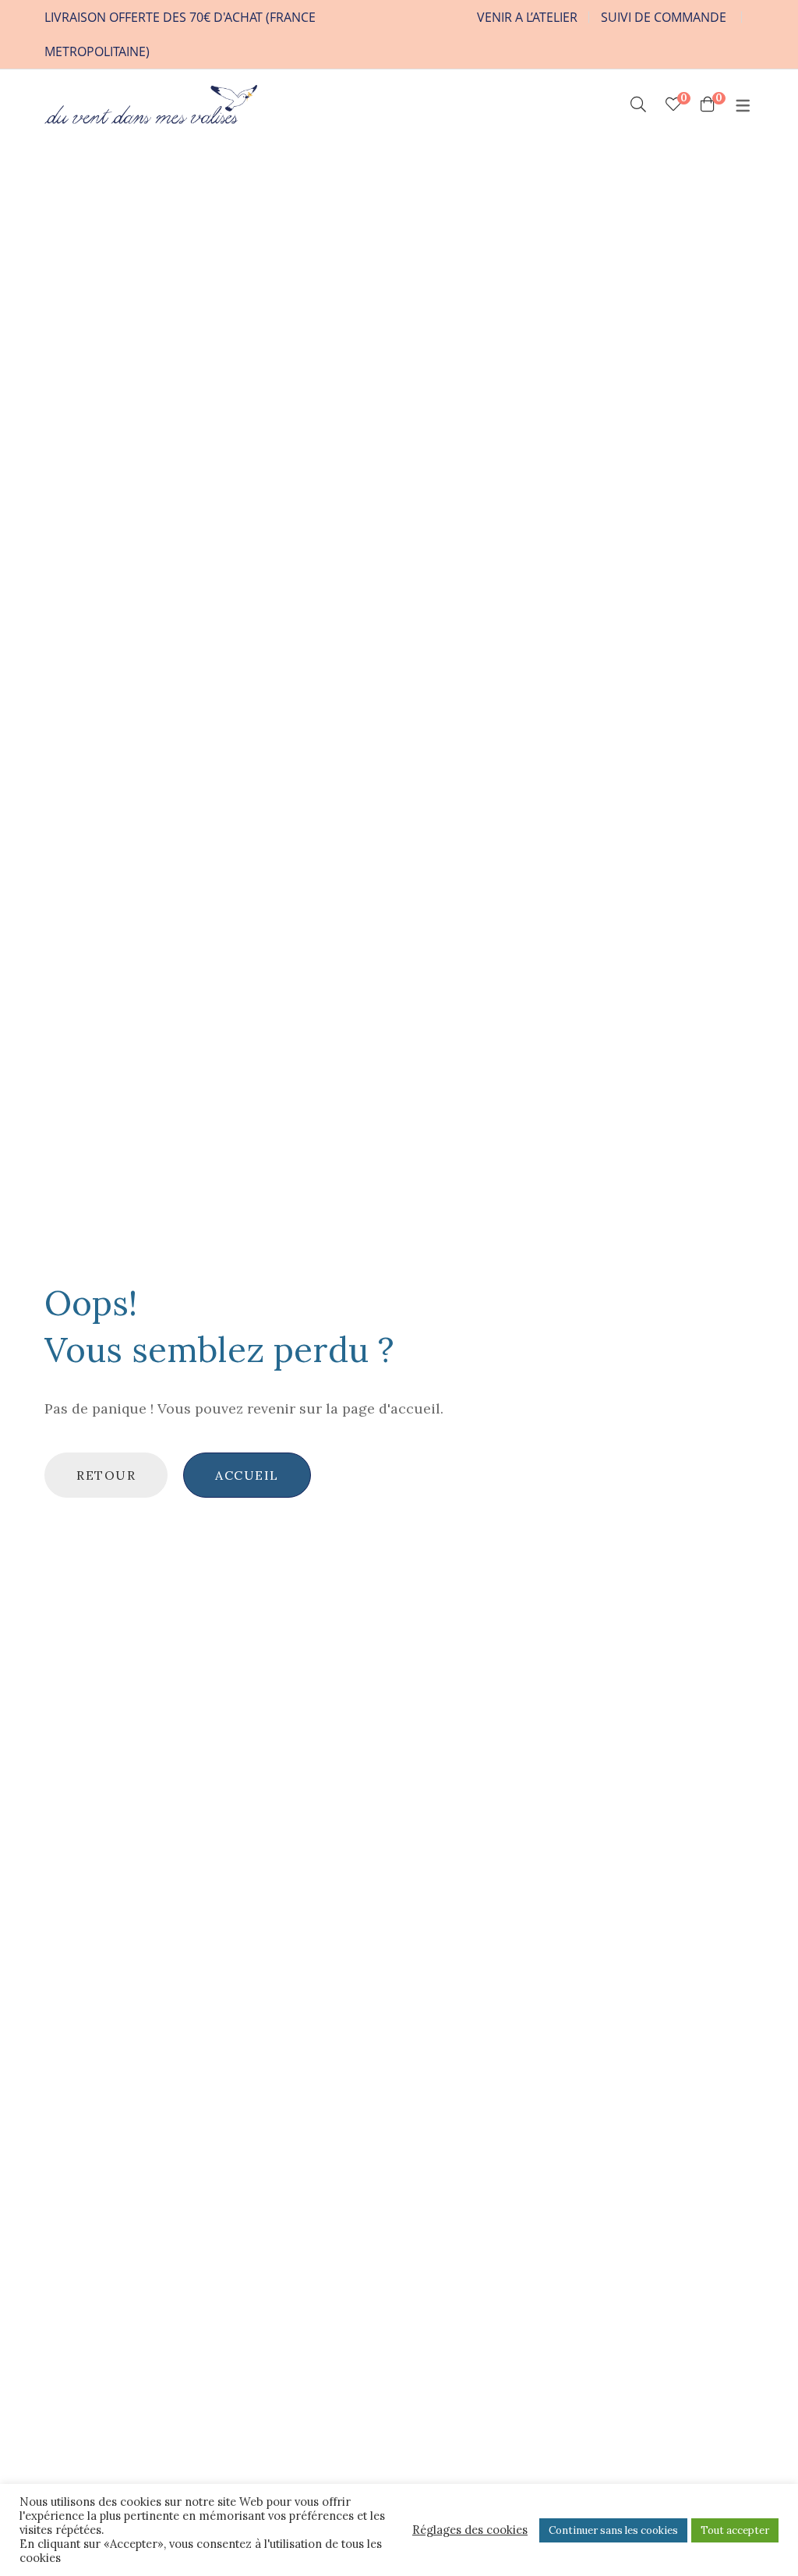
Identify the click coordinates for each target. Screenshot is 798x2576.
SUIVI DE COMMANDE (664, 17)
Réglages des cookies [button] (470, 2530)
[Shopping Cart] (708, 104)
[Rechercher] (638, 104)
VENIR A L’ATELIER (527, 17)
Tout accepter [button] (735, 2530)
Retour (106, 1475)
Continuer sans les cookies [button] (613, 2530)
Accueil (247, 1475)
